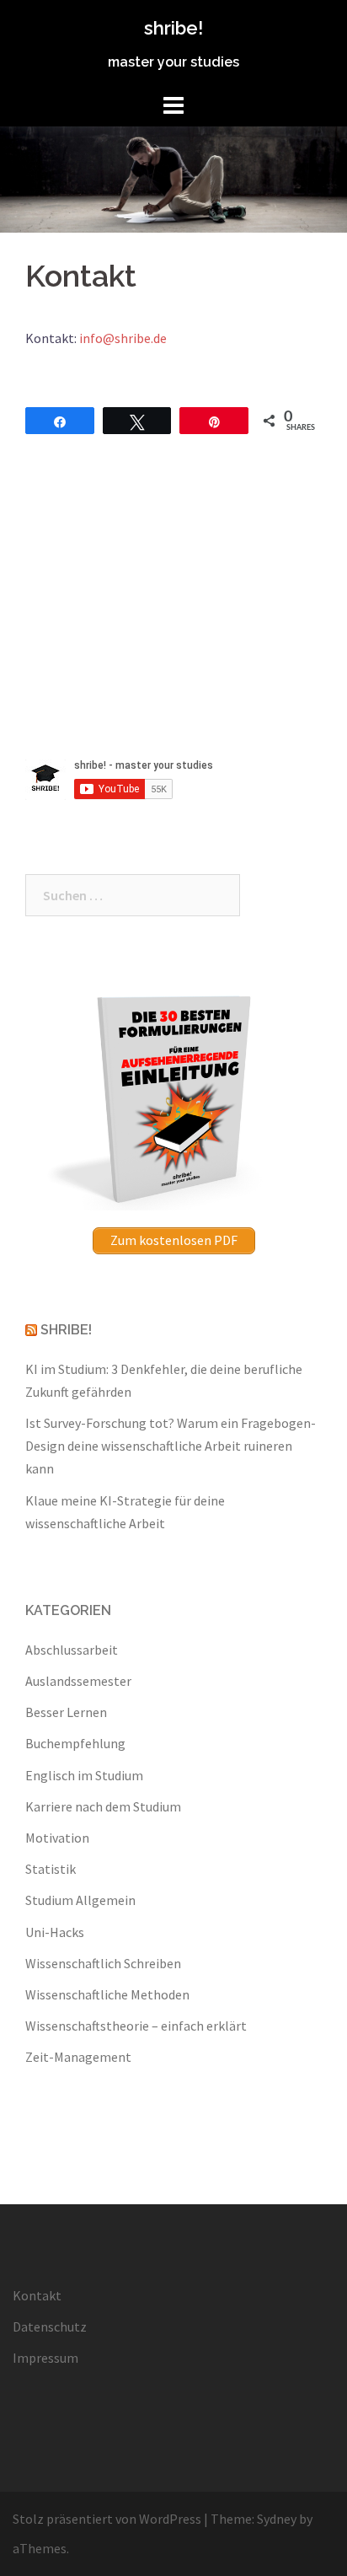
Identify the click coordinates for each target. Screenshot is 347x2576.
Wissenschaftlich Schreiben (103, 1963)
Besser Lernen (66, 1712)
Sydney (277, 2519)
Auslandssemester (78, 1681)
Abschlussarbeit (72, 1650)
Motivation (57, 1838)
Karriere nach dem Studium (103, 1806)
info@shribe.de (123, 338)
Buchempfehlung (75, 1743)
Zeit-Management (78, 2057)
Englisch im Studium (84, 1775)
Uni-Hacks (55, 1932)
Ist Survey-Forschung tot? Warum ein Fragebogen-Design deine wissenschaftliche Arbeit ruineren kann (171, 1446)
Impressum (45, 2358)
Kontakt (37, 2295)
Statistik (51, 1869)
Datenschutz (50, 2326)
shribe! (173, 28)
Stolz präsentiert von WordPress (107, 2519)
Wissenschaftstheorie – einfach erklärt (136, 2026)
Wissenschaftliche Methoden (107, 1994)
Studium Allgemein (80, 1900)
